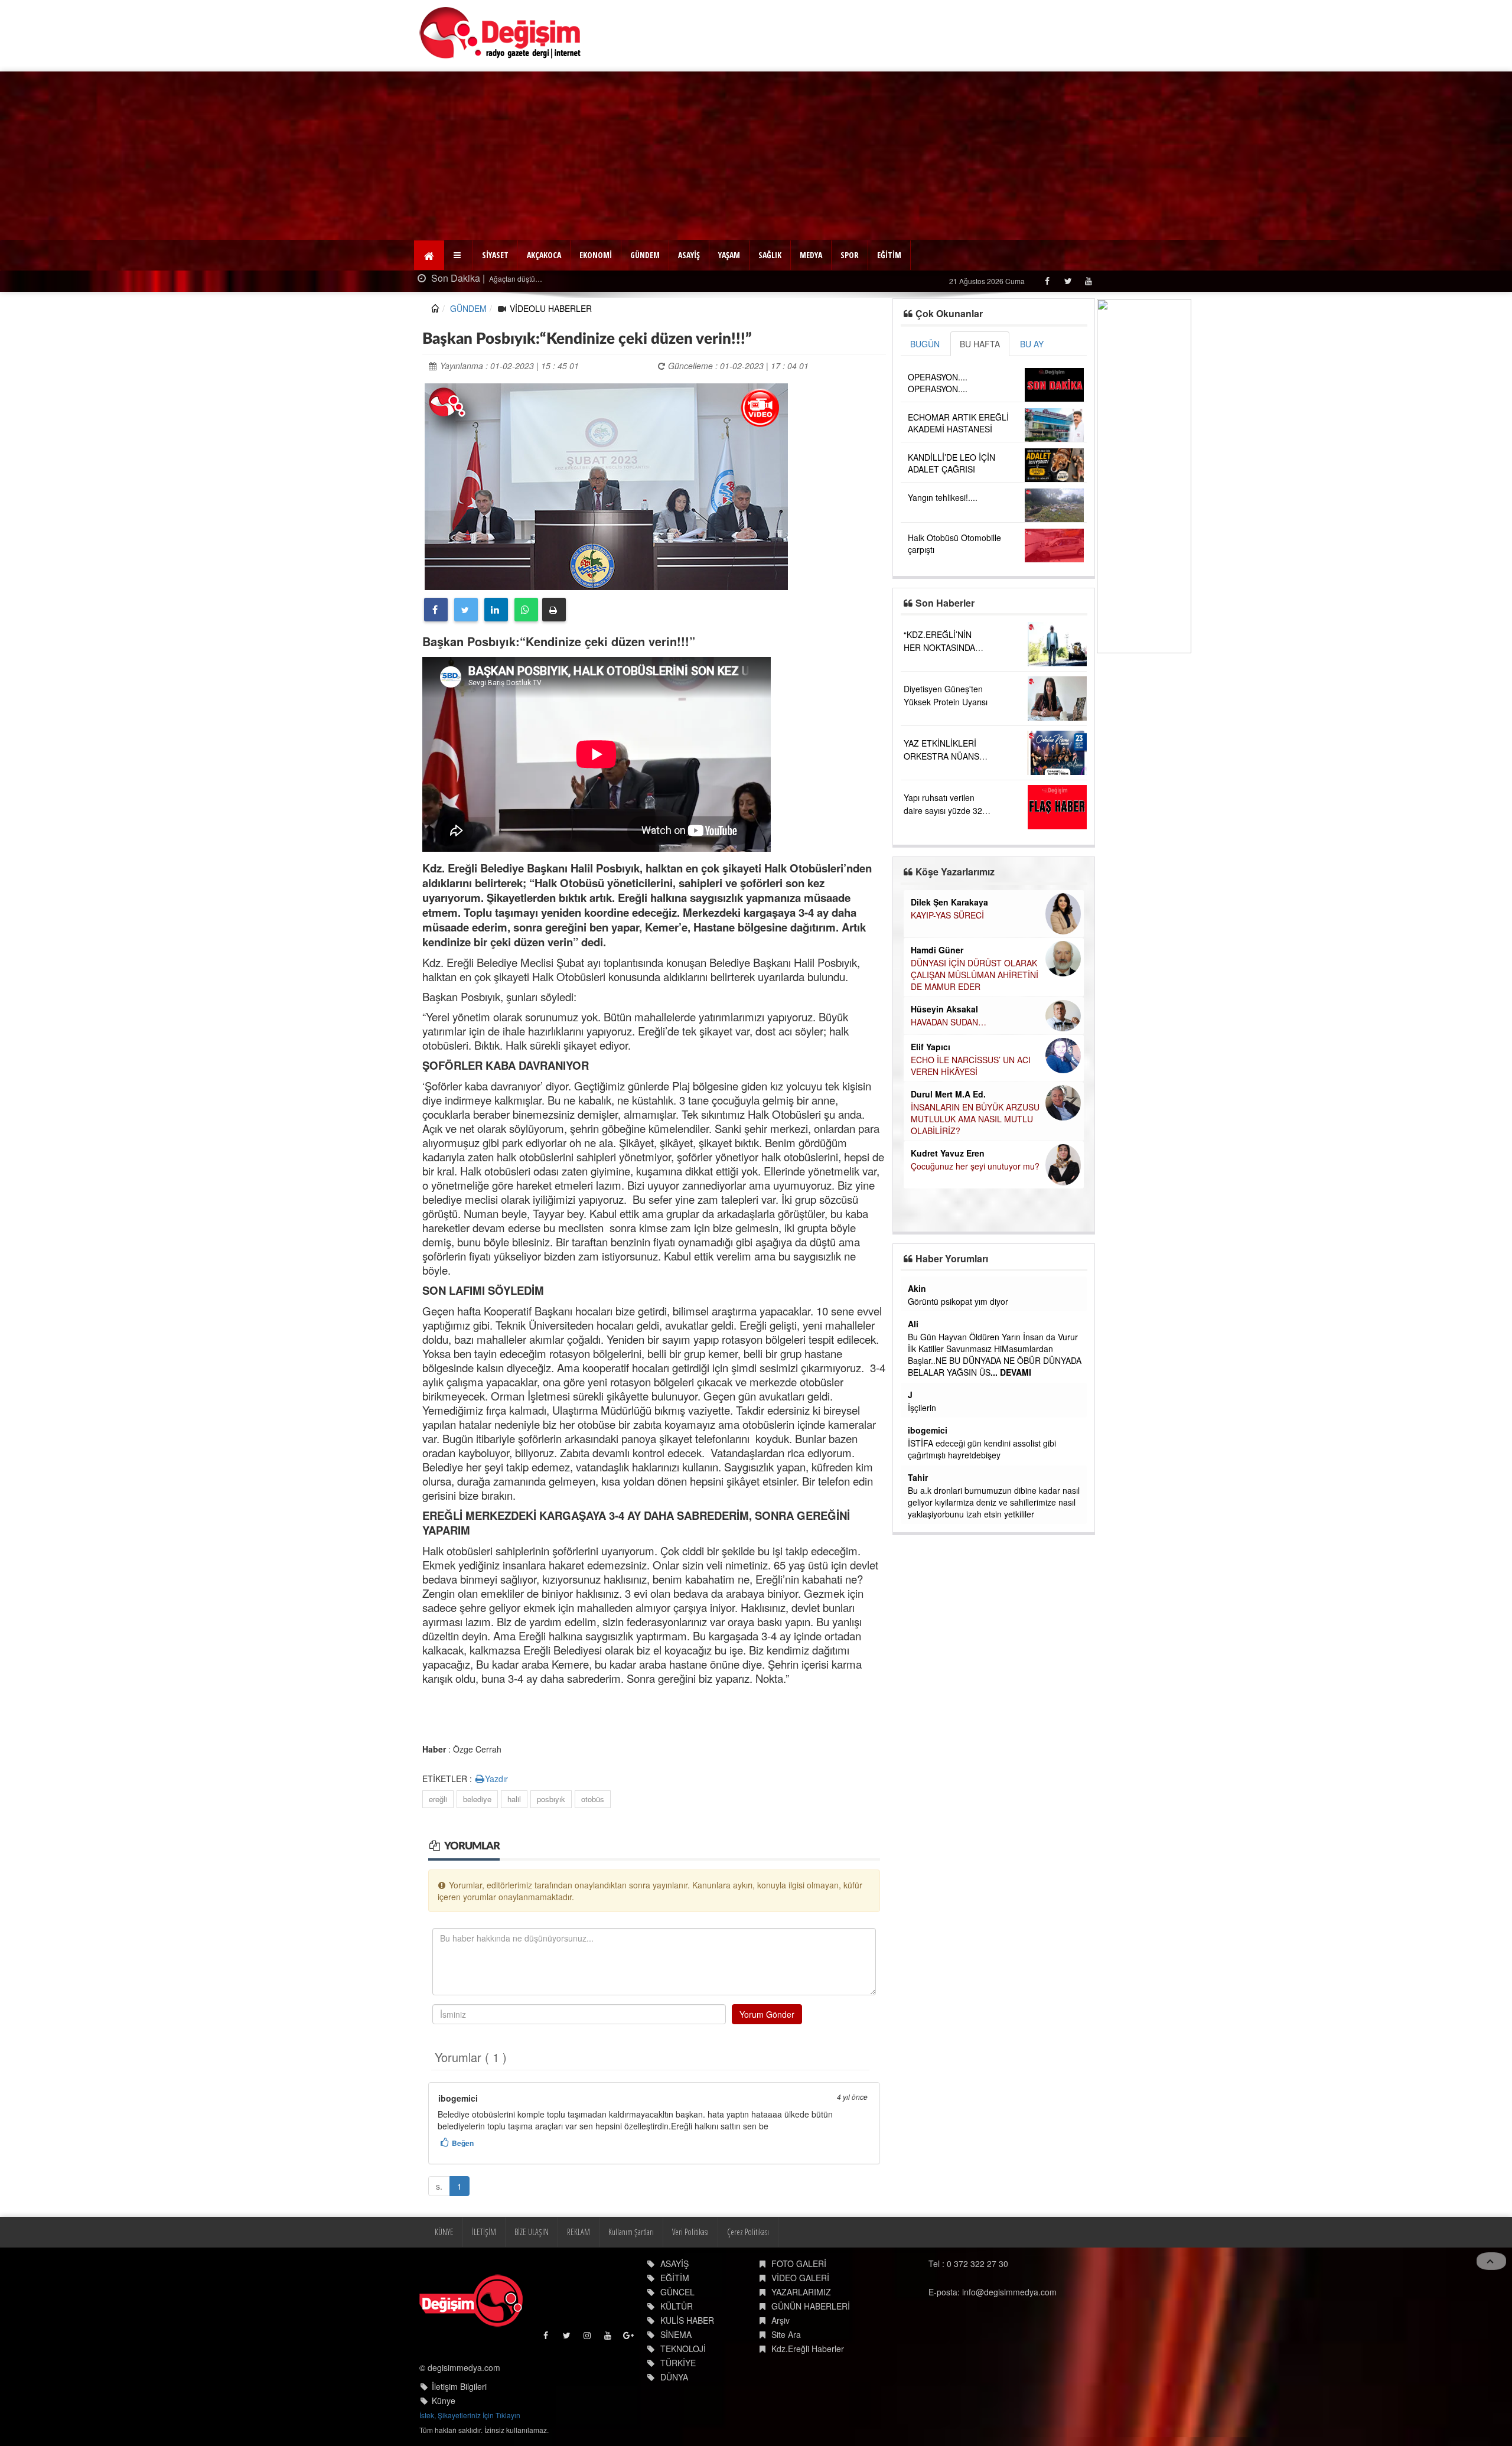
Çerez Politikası (748, 2232)
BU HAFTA (980, 344)
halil (514, 1799)
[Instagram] (588, 2338)
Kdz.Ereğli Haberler (808, 2349)
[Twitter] (1068, 281)
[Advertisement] (756, 154)
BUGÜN (925, 344)
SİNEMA (676, 2334)
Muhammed (931, 1501)
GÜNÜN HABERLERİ (811, 2306)
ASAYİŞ (689, 255)
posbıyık (551, 1799)
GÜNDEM (645, 255)
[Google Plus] (629, 2338)
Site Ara (786, 2334)
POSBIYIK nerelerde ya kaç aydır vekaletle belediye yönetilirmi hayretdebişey (987, 1425)
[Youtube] (1088, 281)
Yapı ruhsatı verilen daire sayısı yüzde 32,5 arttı (946, 810)
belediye (477, 1799)
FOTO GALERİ (799, 2263)
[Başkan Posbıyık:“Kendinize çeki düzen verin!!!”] (606, 485)
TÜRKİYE (678, 2363)
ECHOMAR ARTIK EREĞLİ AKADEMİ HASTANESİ (958, 423)
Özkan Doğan (938, 1181)
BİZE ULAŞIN (532, 2232)
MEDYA (811, 255)
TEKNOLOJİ (683, 2349)
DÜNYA (674, 2377)
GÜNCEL (677, 2292)
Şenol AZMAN (939, 992)
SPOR (850, 255)
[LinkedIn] (496, 610)
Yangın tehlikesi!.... (943, 497)
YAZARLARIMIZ (801, 2292)
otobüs (593, 1799)
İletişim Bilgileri (459, 2386)
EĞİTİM (889, 255)
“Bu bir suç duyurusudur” (957, 1147)
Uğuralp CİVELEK (946, 1134)
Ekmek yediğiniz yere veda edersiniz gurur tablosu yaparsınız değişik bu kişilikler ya (987, 1473)
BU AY (1032, 344)
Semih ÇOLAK (939, 902)
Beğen (463, 2143)
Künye (444, 2401)
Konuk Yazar (936, 1087)
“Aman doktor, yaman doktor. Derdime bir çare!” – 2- (964, 1011)
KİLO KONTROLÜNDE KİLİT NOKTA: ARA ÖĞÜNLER (964, 1058)
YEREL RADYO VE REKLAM (964, 1194)
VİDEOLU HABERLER (551, 308)
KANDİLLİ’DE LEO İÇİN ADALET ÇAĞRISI (951, 463)
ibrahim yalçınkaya (946, 1406)
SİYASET (495, 255)
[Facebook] (1047, 281)
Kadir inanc (931, 1454)
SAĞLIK (770, 255)
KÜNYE (444, 2232)
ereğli (438, 1799)
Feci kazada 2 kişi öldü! (570, 279)
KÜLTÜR (677, 2306)
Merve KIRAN (937, 1040)
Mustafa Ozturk (939, 1347)
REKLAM (579, 2232)
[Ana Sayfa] (501, 33)
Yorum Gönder (767, 2014)
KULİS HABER (687, 2320)
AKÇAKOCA (544, 255)
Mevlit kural (931, 1288)
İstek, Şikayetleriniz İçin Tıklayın (470, 2415)
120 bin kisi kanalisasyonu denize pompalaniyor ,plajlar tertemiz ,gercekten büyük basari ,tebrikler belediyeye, (984, 1313)
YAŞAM (729, 255)
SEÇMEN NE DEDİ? (948, 915)
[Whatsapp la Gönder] (526, 610)
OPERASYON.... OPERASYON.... (938, 383)
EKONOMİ (596, 255)
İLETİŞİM (484, 2232)
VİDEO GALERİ (800, 2278)
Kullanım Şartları (631, 2232)
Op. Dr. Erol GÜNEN (949, 945)
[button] (459, 255)
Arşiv (781, 2320)
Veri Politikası (690, 2232)
